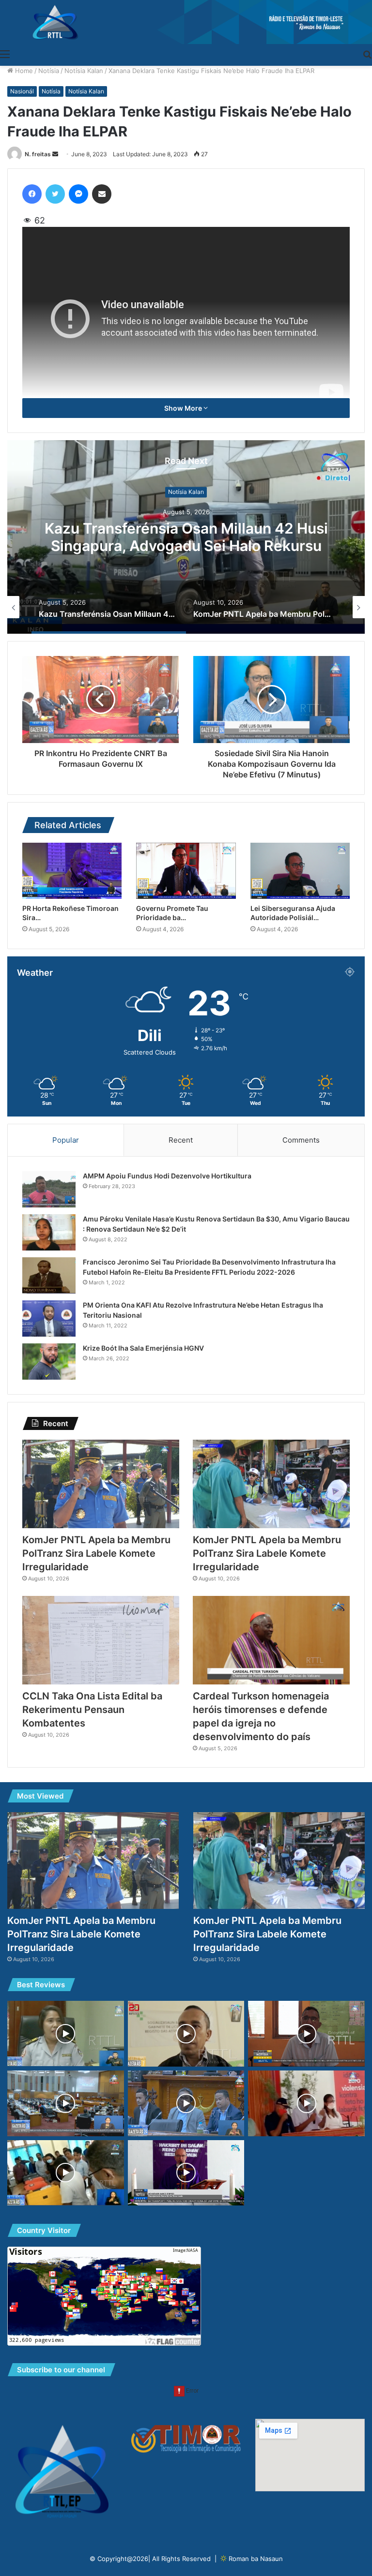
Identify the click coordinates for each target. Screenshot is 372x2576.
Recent (181, 1140)
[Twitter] (55, 194)
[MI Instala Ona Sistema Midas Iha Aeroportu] (66, 2033)
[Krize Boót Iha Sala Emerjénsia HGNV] (49, 1362)
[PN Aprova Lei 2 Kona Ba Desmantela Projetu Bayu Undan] (186, 2103)
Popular (66, 1140)
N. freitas (38, 154)
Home (23, 71)
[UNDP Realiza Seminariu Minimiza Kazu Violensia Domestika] (306, 2103)
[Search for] (367, 54)
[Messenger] (78, 194)
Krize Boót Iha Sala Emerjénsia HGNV (143, 1348)
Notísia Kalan (84, 71)
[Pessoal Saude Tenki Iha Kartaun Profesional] (186, 2034)
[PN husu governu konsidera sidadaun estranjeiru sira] (66, 2103)
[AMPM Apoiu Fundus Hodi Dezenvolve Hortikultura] (49, 1189)
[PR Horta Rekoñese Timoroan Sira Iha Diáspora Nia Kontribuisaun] (72, 871)
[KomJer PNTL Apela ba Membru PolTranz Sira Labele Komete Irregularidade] (101, 1484)
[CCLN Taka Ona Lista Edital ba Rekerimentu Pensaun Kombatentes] (101, 1640)
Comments (301, 1140)
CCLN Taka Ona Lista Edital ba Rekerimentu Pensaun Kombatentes (92, 1710)
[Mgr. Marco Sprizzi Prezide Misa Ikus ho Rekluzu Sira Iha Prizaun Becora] (186, 2173)
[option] (186, 537)
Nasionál (22, 91)
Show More (184, 408)
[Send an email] (55, 154)
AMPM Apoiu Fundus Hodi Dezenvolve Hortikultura (167, 1176)
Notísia (49, 71)
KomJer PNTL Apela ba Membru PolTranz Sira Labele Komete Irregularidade (186, 537)
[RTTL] (186, 22)
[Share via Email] (102, 194)
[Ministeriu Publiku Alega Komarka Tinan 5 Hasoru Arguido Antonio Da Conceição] (66, 2173)
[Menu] (5, 54)
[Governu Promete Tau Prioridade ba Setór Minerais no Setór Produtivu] (186, 871)
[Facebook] (32, 194)
